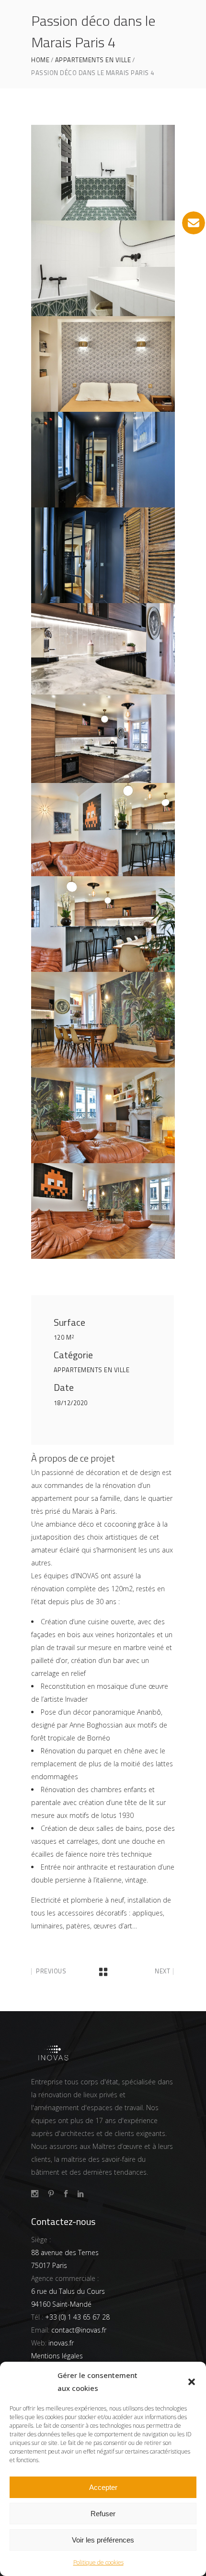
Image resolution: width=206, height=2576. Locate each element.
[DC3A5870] (103, 1115)
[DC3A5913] (103, 830)
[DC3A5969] (103, 460)
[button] (192, 2382)
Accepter (103, 2487)
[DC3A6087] (103, 268)
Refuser (103, 2514)
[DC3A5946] (103, 649)
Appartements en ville (93, 60)
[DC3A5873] (103, 1020)
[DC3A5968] (103, 555)
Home (40, 60)
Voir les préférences (103, 2540)
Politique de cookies (98, 2562)
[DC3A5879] (103, 924)
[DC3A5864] (103, 1211)
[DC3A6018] (103, 364)
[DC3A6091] (103, 173)
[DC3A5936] (103, 739)
